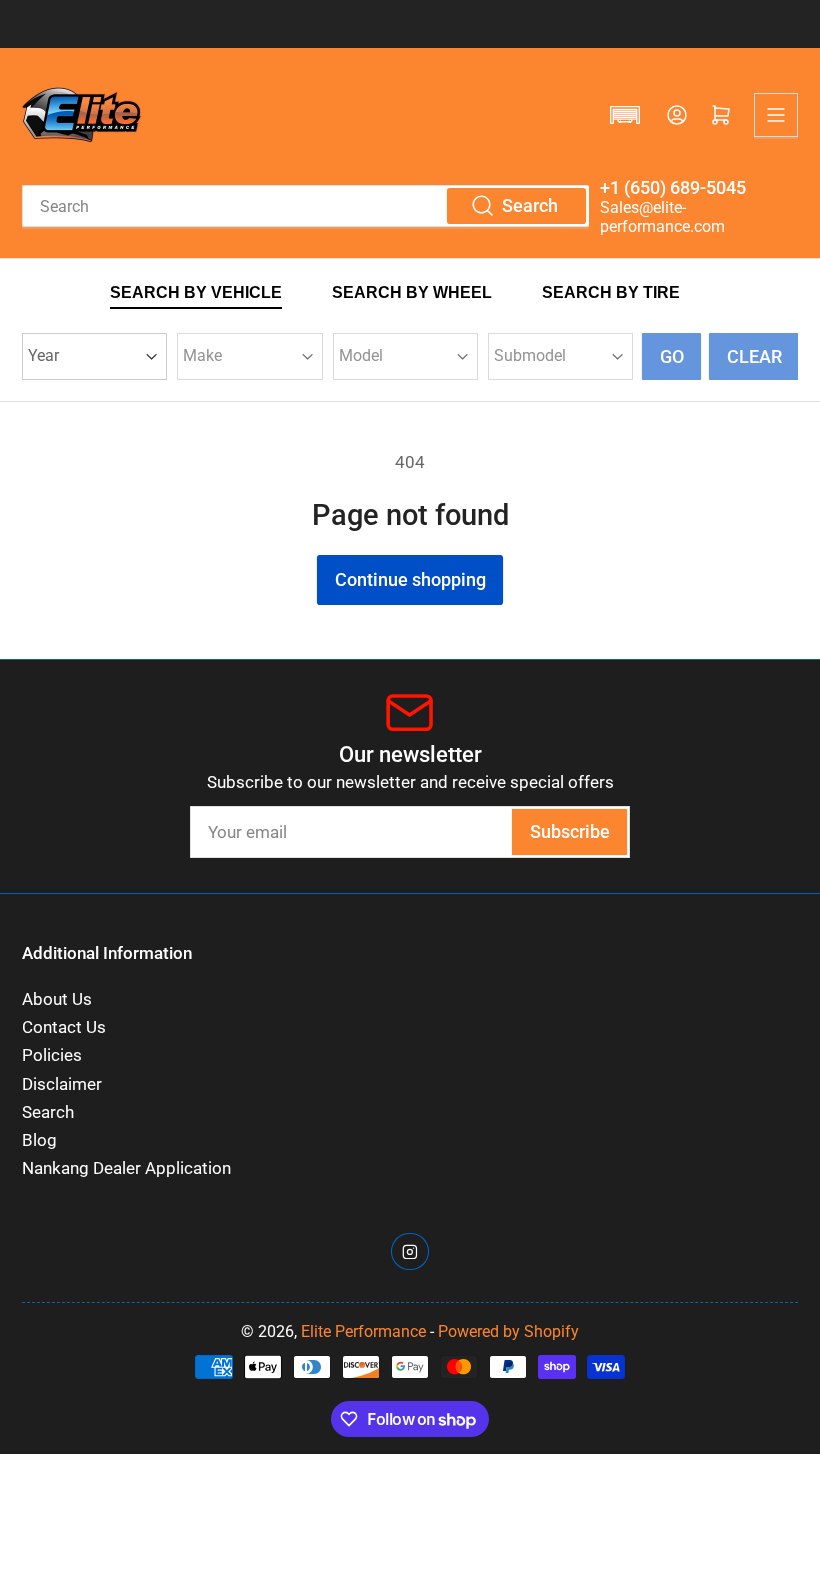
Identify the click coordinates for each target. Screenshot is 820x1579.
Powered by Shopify (508, 1331)
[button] (625, 115)
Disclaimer (62, 1084)
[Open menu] (776, 115)
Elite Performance (363, 1331)
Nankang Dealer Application (126, 1168)
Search (48, 1112)
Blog (39, 1140)
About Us (57, 999)
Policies (52, 1055)
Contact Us (64, 1027)
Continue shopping (410, 579)
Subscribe (570, 831)
